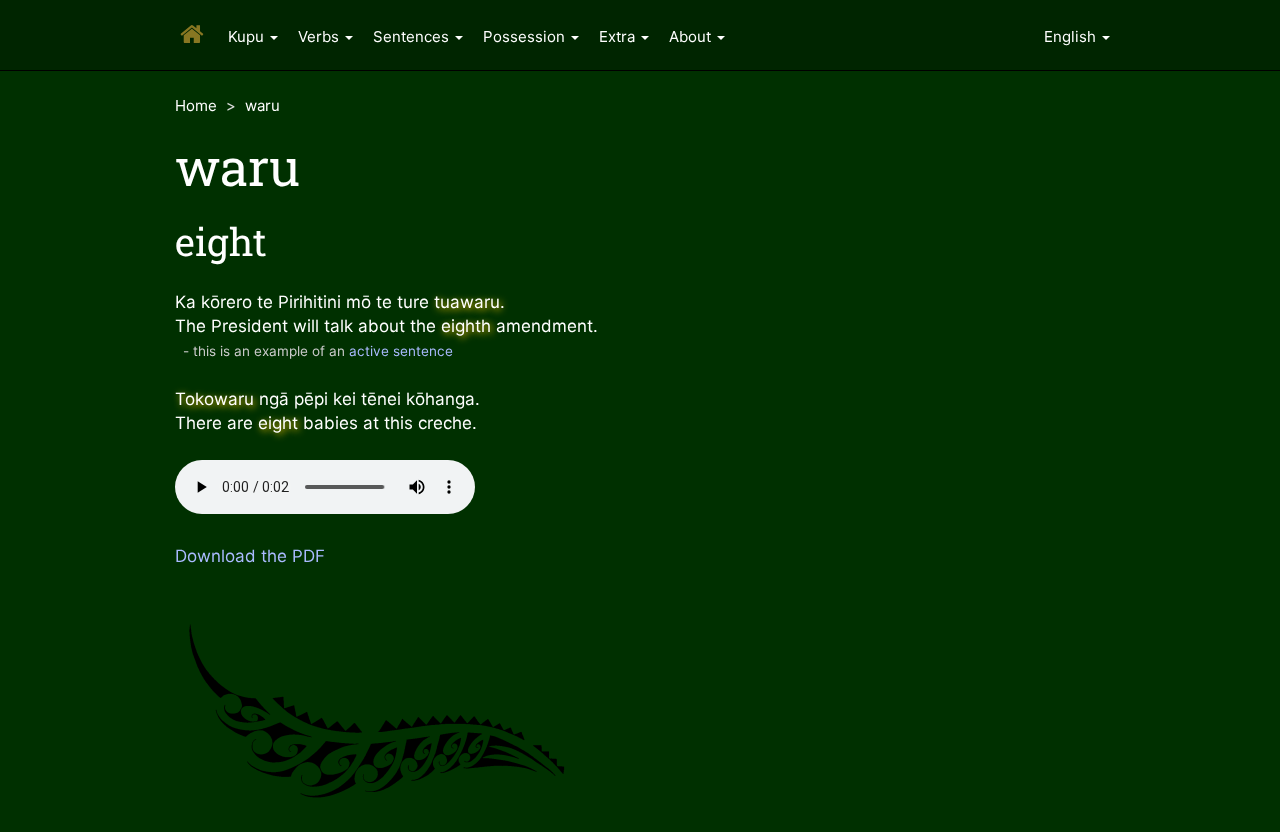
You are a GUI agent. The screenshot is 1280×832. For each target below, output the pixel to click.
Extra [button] (619, 36)
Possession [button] (526, 36)
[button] (1077, 35)
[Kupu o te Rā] (189, 19)
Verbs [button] (320, 36)
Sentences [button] (413, 36)
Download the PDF (250, 556)
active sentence (401, 351)
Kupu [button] (248, 36)
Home (196, 105)
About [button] (692, 36)
